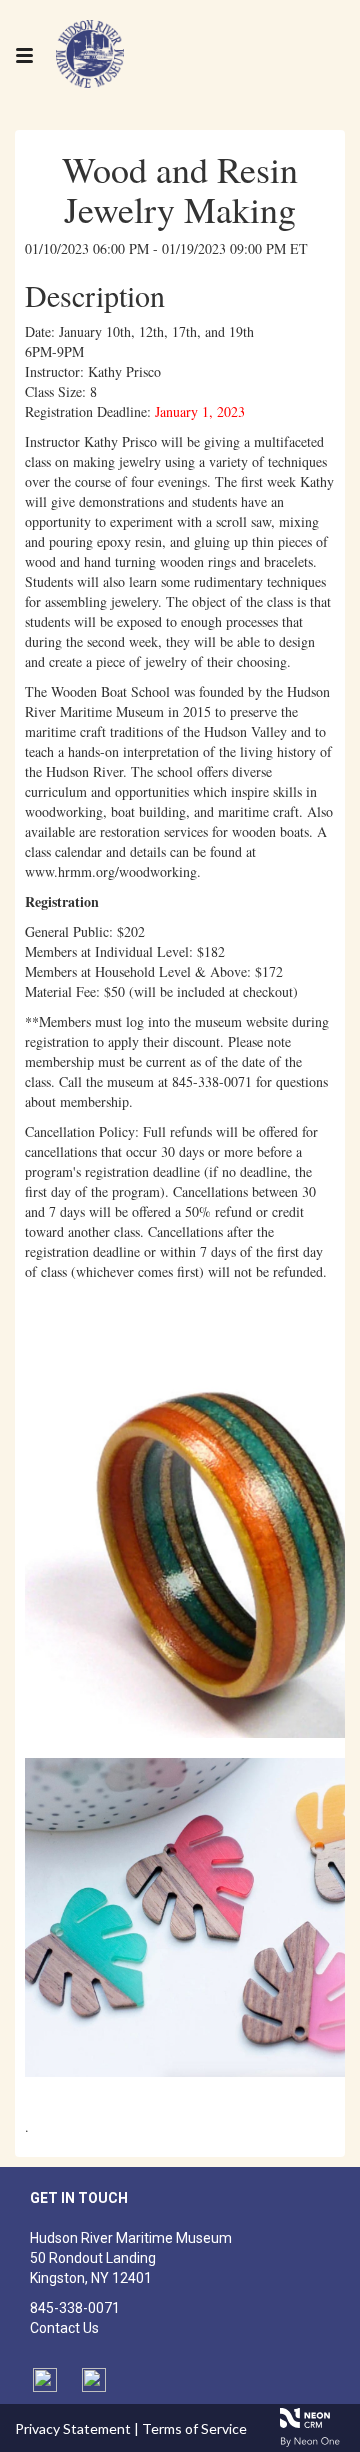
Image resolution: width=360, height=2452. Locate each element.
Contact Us (64, 2328)
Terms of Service (194, 2428)
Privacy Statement (73, 2428)
